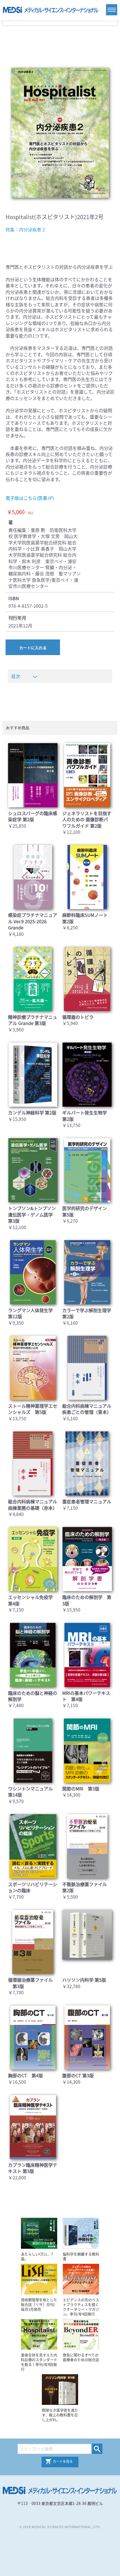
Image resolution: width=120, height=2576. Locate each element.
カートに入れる (33, 648)
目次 (16, 676)
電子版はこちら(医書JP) (30, 498)
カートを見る (63, 2461)
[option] (60, 133)
